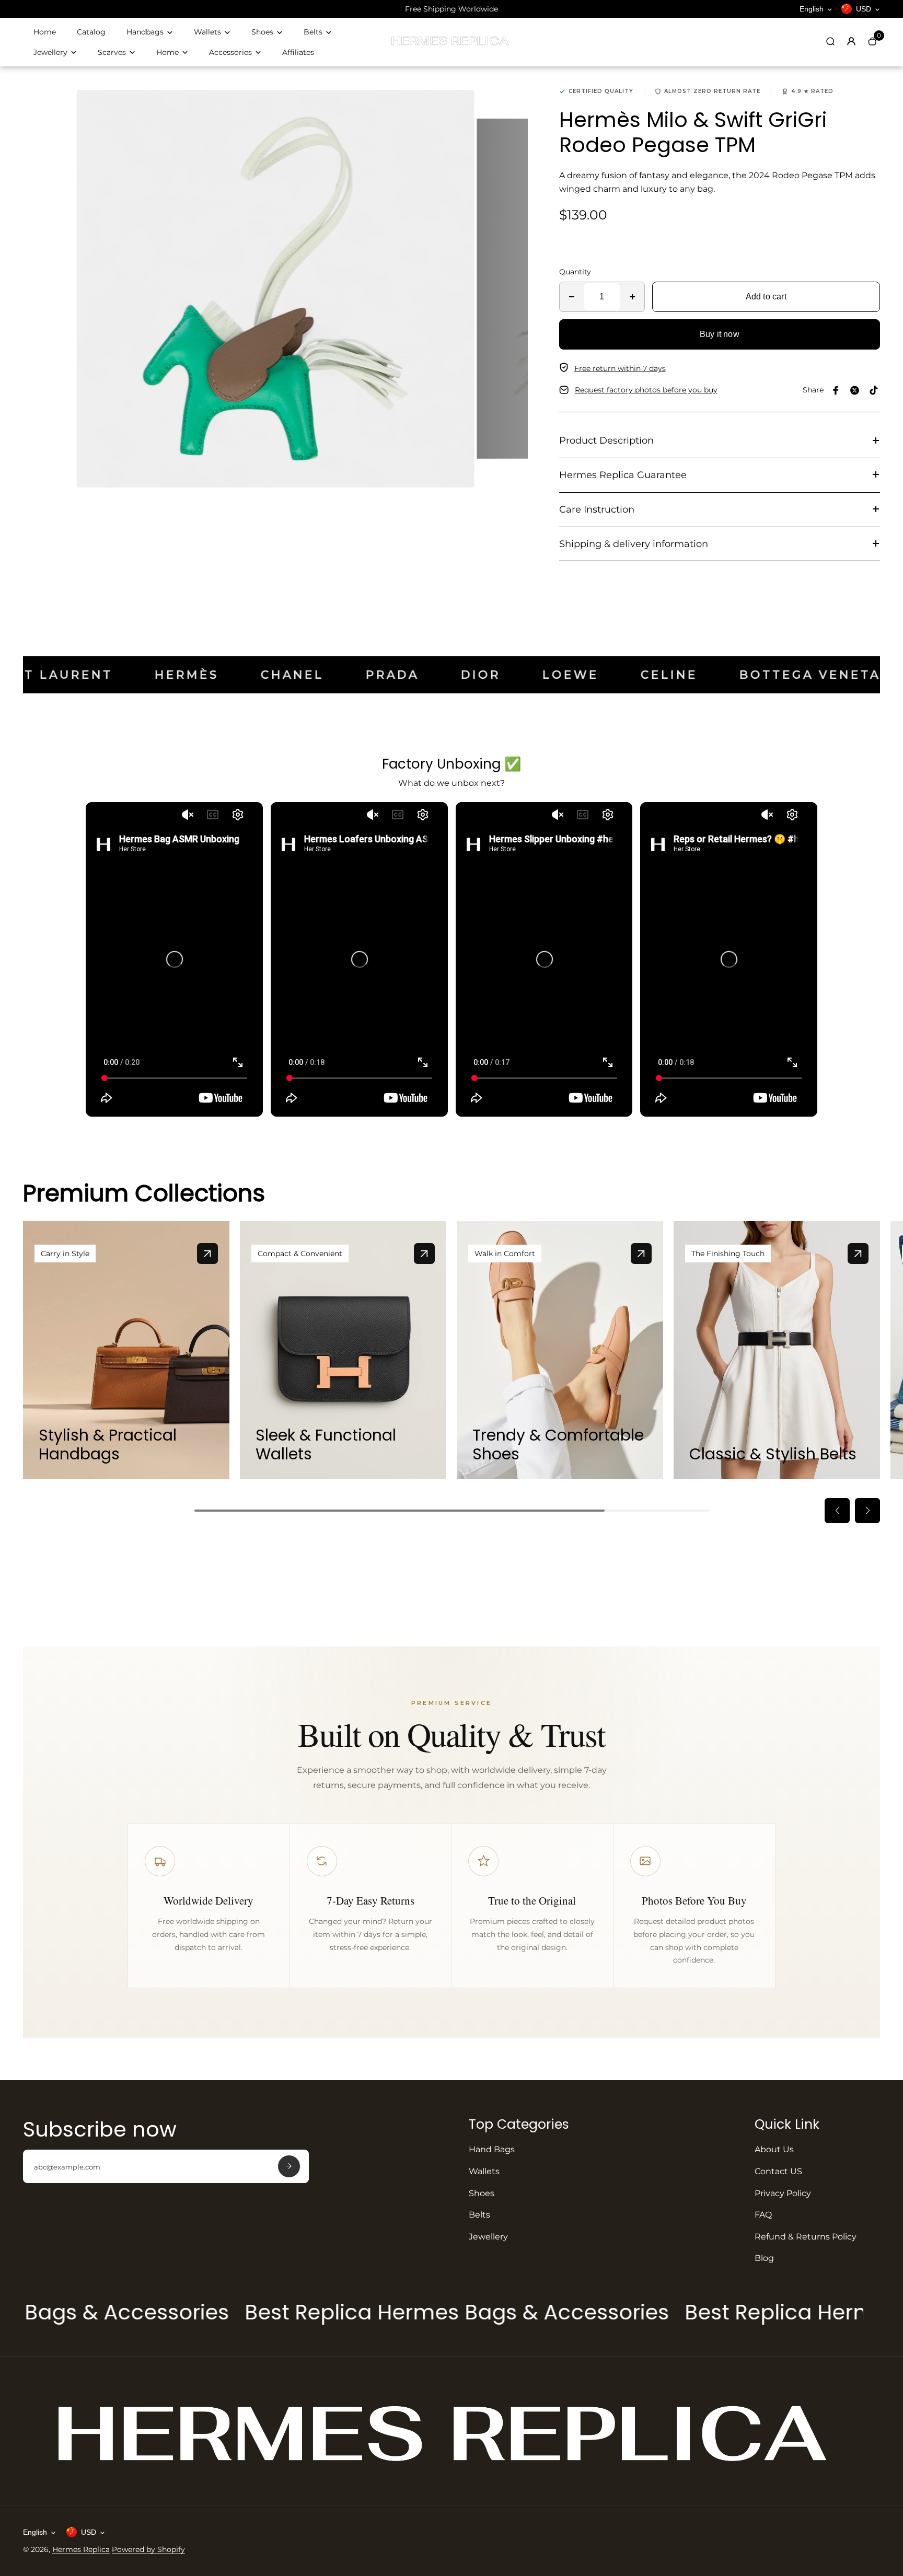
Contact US (778, 2171)
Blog (764, 2258)
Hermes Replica (81, 2549)
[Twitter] (855, 390)
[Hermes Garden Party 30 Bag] (207, 1254)
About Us (774, 2149)
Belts (313, 32)
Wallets (207, 32)
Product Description (606, 440)
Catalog (91, 32)
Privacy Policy (783, 2193)
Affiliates (298, 52)
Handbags (145, 32)
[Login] (851, 41)
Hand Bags (492, 2149)
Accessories (230, 52)
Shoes (262, 32)
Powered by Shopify (148, 2549)
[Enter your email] (289, 2166)
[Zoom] (458, 106)
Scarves (112, 52)
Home (45, 32)
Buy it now (720, 334)
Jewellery (50, 52)
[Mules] (641, 1254)
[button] (837, 1511)
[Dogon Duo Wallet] (424, 1254)
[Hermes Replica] (451, 44)
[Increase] (632, 297)
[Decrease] (572, 297)
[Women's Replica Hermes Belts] (858, 1254)
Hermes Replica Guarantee (623, 475)
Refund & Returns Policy (806, 2237)
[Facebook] (836, 390)
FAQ (763, 2215)
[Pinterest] (874, 390)
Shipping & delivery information (634, 544)
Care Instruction (597, 509)
